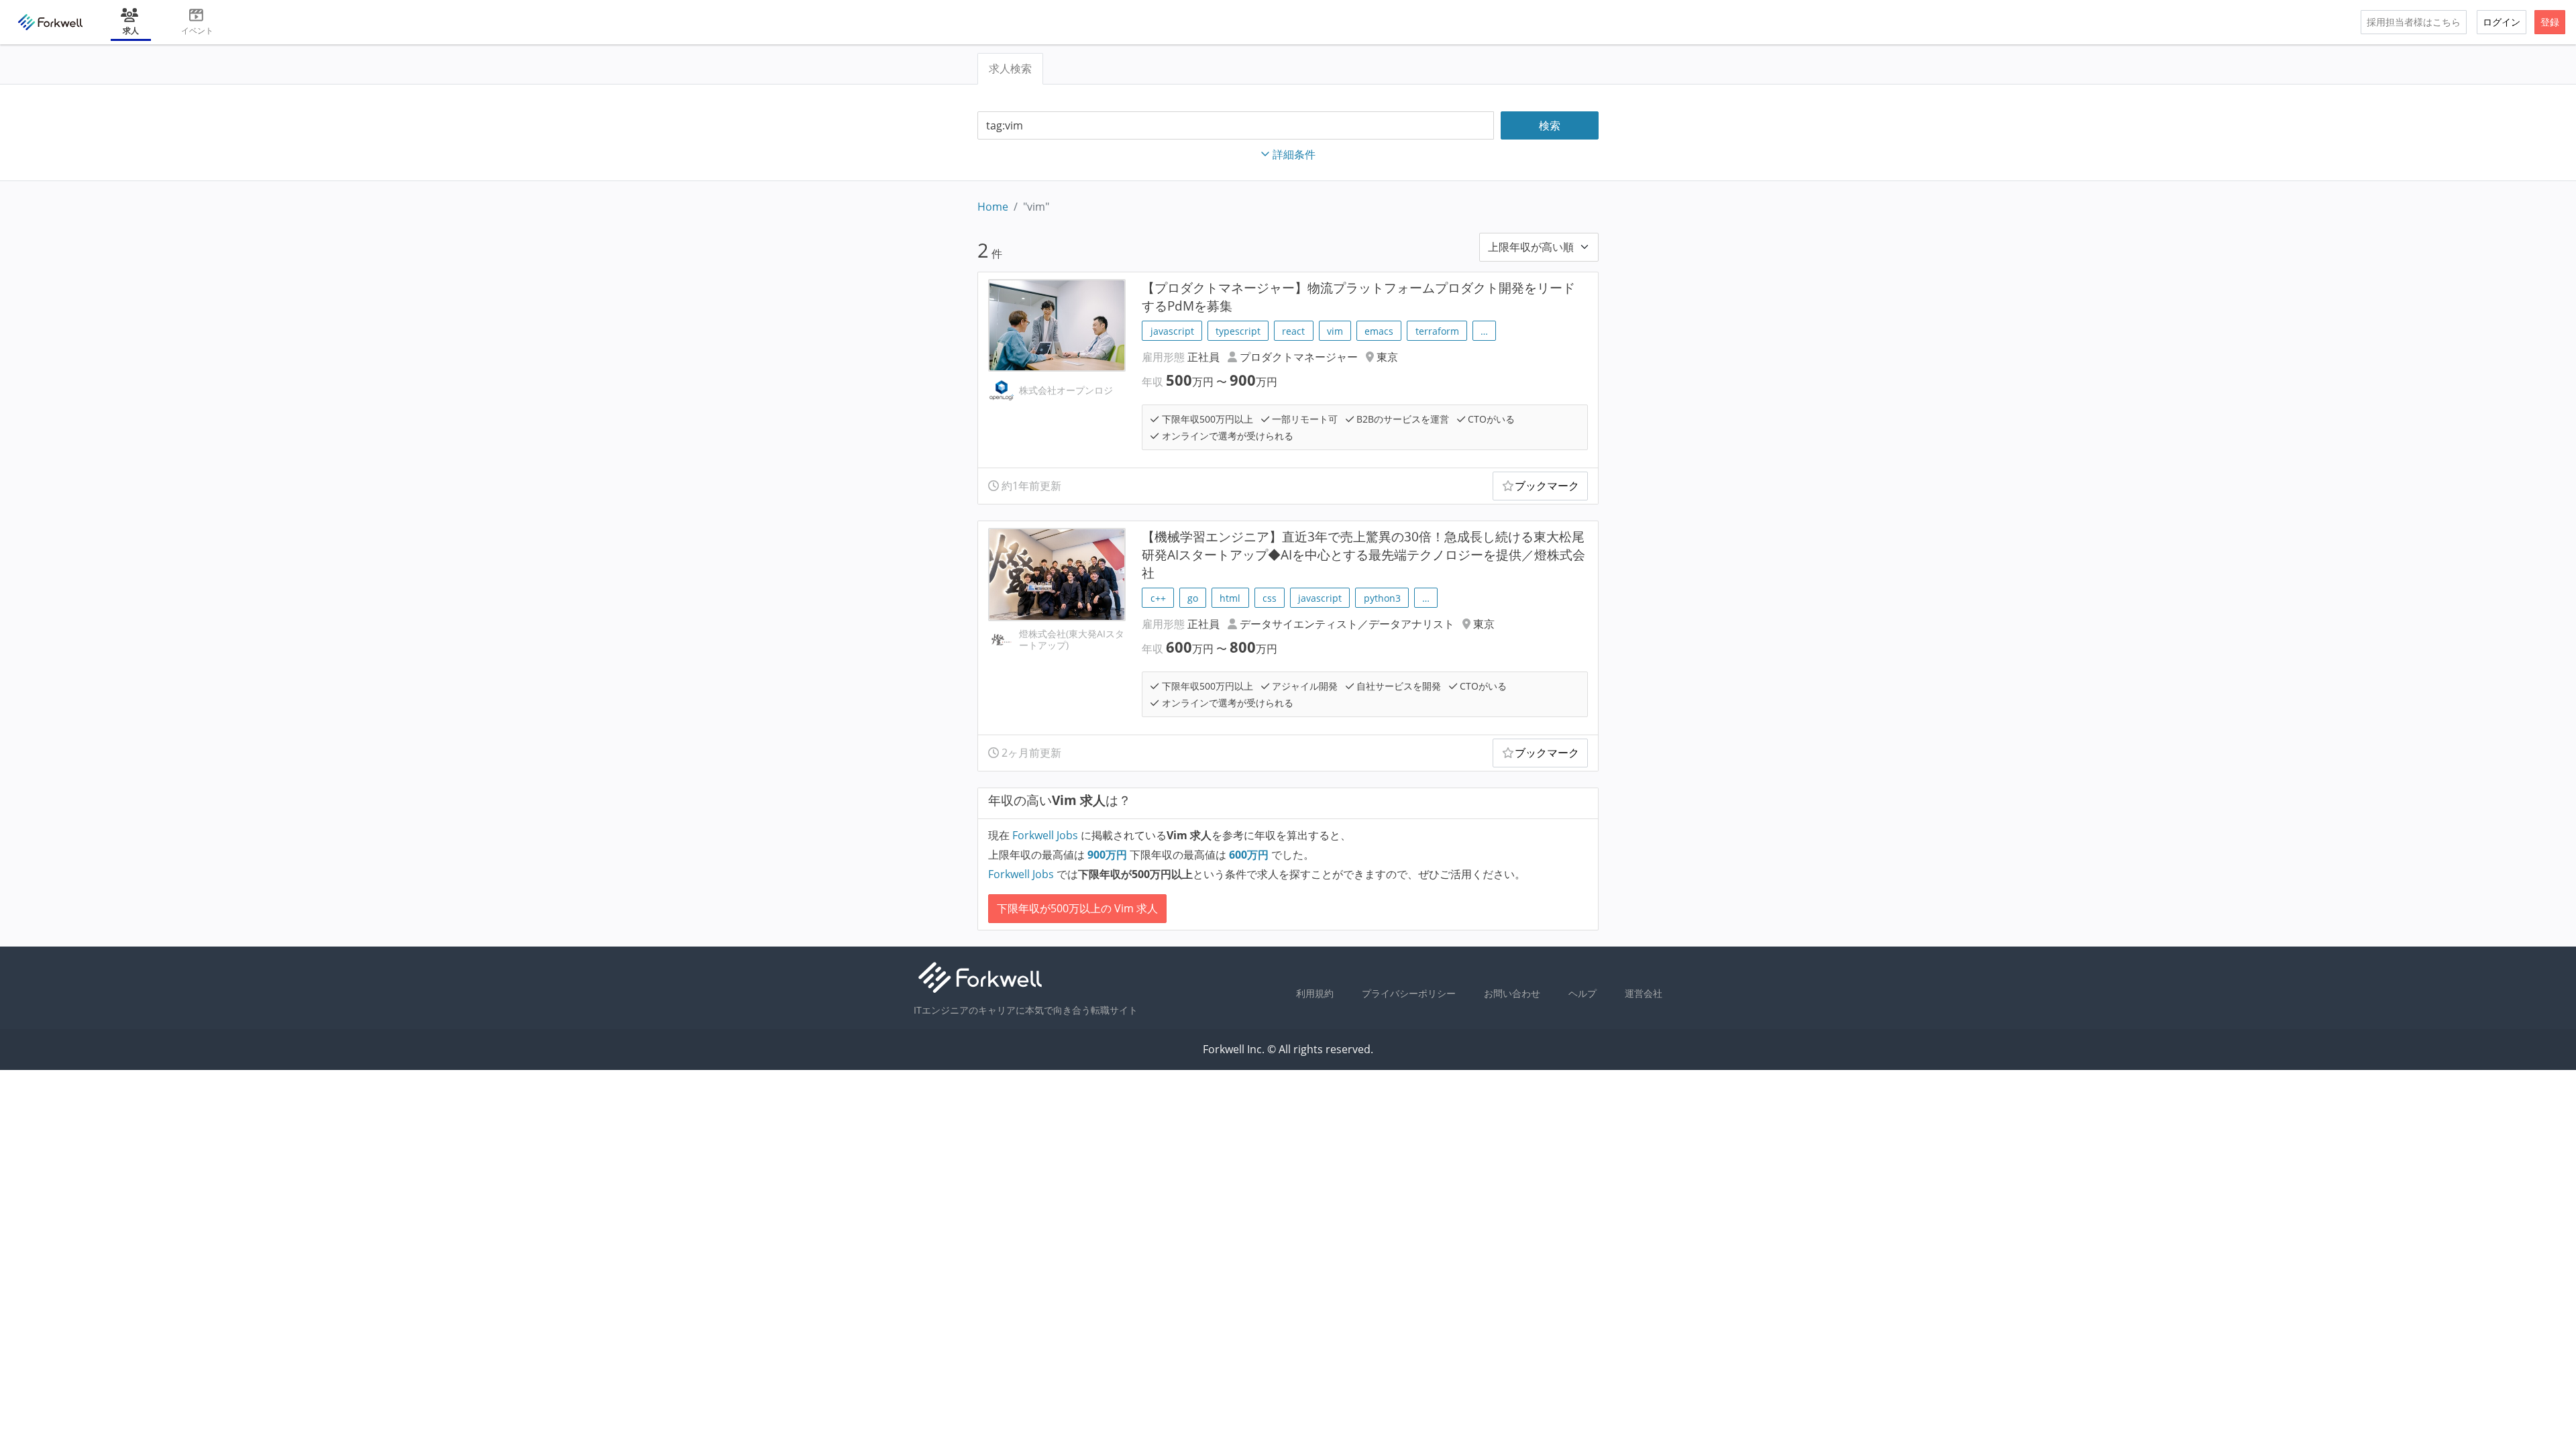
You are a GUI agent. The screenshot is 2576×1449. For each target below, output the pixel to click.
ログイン (2502, 22)
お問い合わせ (1512, 993)
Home (993, 207)
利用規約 (1315, 993)
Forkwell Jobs (1045, 835)
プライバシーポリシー (1409, 993)
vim (1335, 331)
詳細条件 (1294, 154)
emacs (1379, 331)
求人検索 (1010, 68)
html (1230, 598)
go (1193, 598)
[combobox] (1236, 126)
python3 (1382, 598)
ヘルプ (1582, 993)
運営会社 (1644, 993)
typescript (1238, 331)
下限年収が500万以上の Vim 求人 (1077, 908)
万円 (1109, 855)
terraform (1437, 331)
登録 (2550, 22)
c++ (1158, 598)
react (1293, 331)
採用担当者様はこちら (2414, 22)
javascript (1172, 331)
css (1270, 598)
